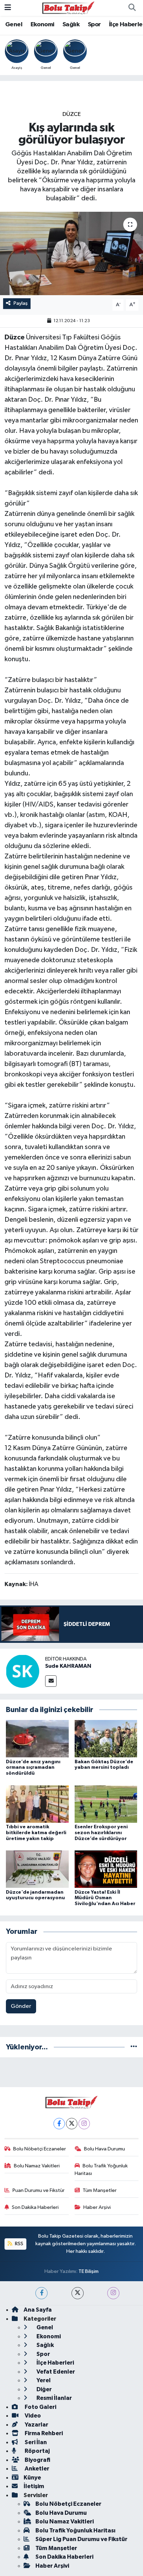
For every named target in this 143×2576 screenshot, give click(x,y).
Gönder (21, 2006)
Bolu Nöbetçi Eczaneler (40, 2149)
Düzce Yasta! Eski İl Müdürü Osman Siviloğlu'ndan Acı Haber (105, 1898)
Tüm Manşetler (100, 2190)
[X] (72, 2124)
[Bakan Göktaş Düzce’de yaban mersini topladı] (106, 1738)
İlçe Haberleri (55, 2363)
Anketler (36, 2469)
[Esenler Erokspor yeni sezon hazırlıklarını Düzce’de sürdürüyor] (106, 1804)
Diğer (44, 2389)
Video (32, 2416)
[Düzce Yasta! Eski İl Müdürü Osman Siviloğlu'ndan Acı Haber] (106, 1869)
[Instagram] (84, 2124)
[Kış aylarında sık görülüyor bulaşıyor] (71, 253)
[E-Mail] (51, 1681)
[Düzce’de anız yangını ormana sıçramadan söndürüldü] (37, 1738)
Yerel (43, 2380)
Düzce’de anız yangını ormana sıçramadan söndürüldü (33, 1768)
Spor (94, 25)
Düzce (72, 114)
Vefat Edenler (55, 2372)
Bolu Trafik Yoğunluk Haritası (101, 2170)
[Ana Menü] (8, 8)
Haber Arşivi (97, 2207)
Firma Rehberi (43, 2433)
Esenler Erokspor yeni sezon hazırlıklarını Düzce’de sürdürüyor (101, 1833)
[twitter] (78, 2293)
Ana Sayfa (38, 2310)
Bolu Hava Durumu (104, 2149)
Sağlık (71, 25)
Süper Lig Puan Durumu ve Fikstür (81, 2539)
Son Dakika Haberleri (35, 2207)
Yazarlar (36, 2425)
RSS (19, 2244)
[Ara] (132, 8)
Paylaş (21, 303)
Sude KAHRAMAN (68, 1666)
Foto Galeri (40, 2407)
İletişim (34, 2486)
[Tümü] (134, 2047)
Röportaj (37, 2451)
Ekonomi (43, 25)
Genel (14, 25)
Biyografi (37, 2460)
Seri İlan (35, 2442)
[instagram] (113, 2293)
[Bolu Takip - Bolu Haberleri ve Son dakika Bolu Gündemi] (68, 8)
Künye (32, 2478)
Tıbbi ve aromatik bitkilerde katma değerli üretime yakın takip (36, 1833)
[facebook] (41, 2293)
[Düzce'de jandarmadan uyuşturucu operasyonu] (37, 1869)
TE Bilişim (89, 2271)
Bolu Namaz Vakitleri (37, 2166)
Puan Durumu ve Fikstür (39, 2190)
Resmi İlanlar (54, 2398)
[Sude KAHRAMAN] (23, 1671)
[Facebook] (59, 2124)
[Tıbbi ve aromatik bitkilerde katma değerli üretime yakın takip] (37, 1804)
